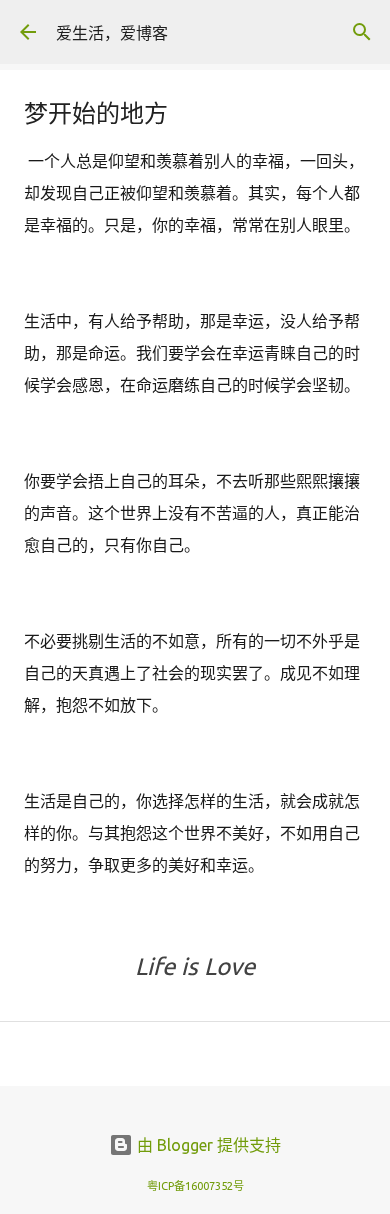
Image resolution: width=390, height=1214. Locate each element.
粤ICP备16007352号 (195, 1186)
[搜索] (362, 32)
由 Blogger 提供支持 (207, 1145)
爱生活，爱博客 (112, 33)
